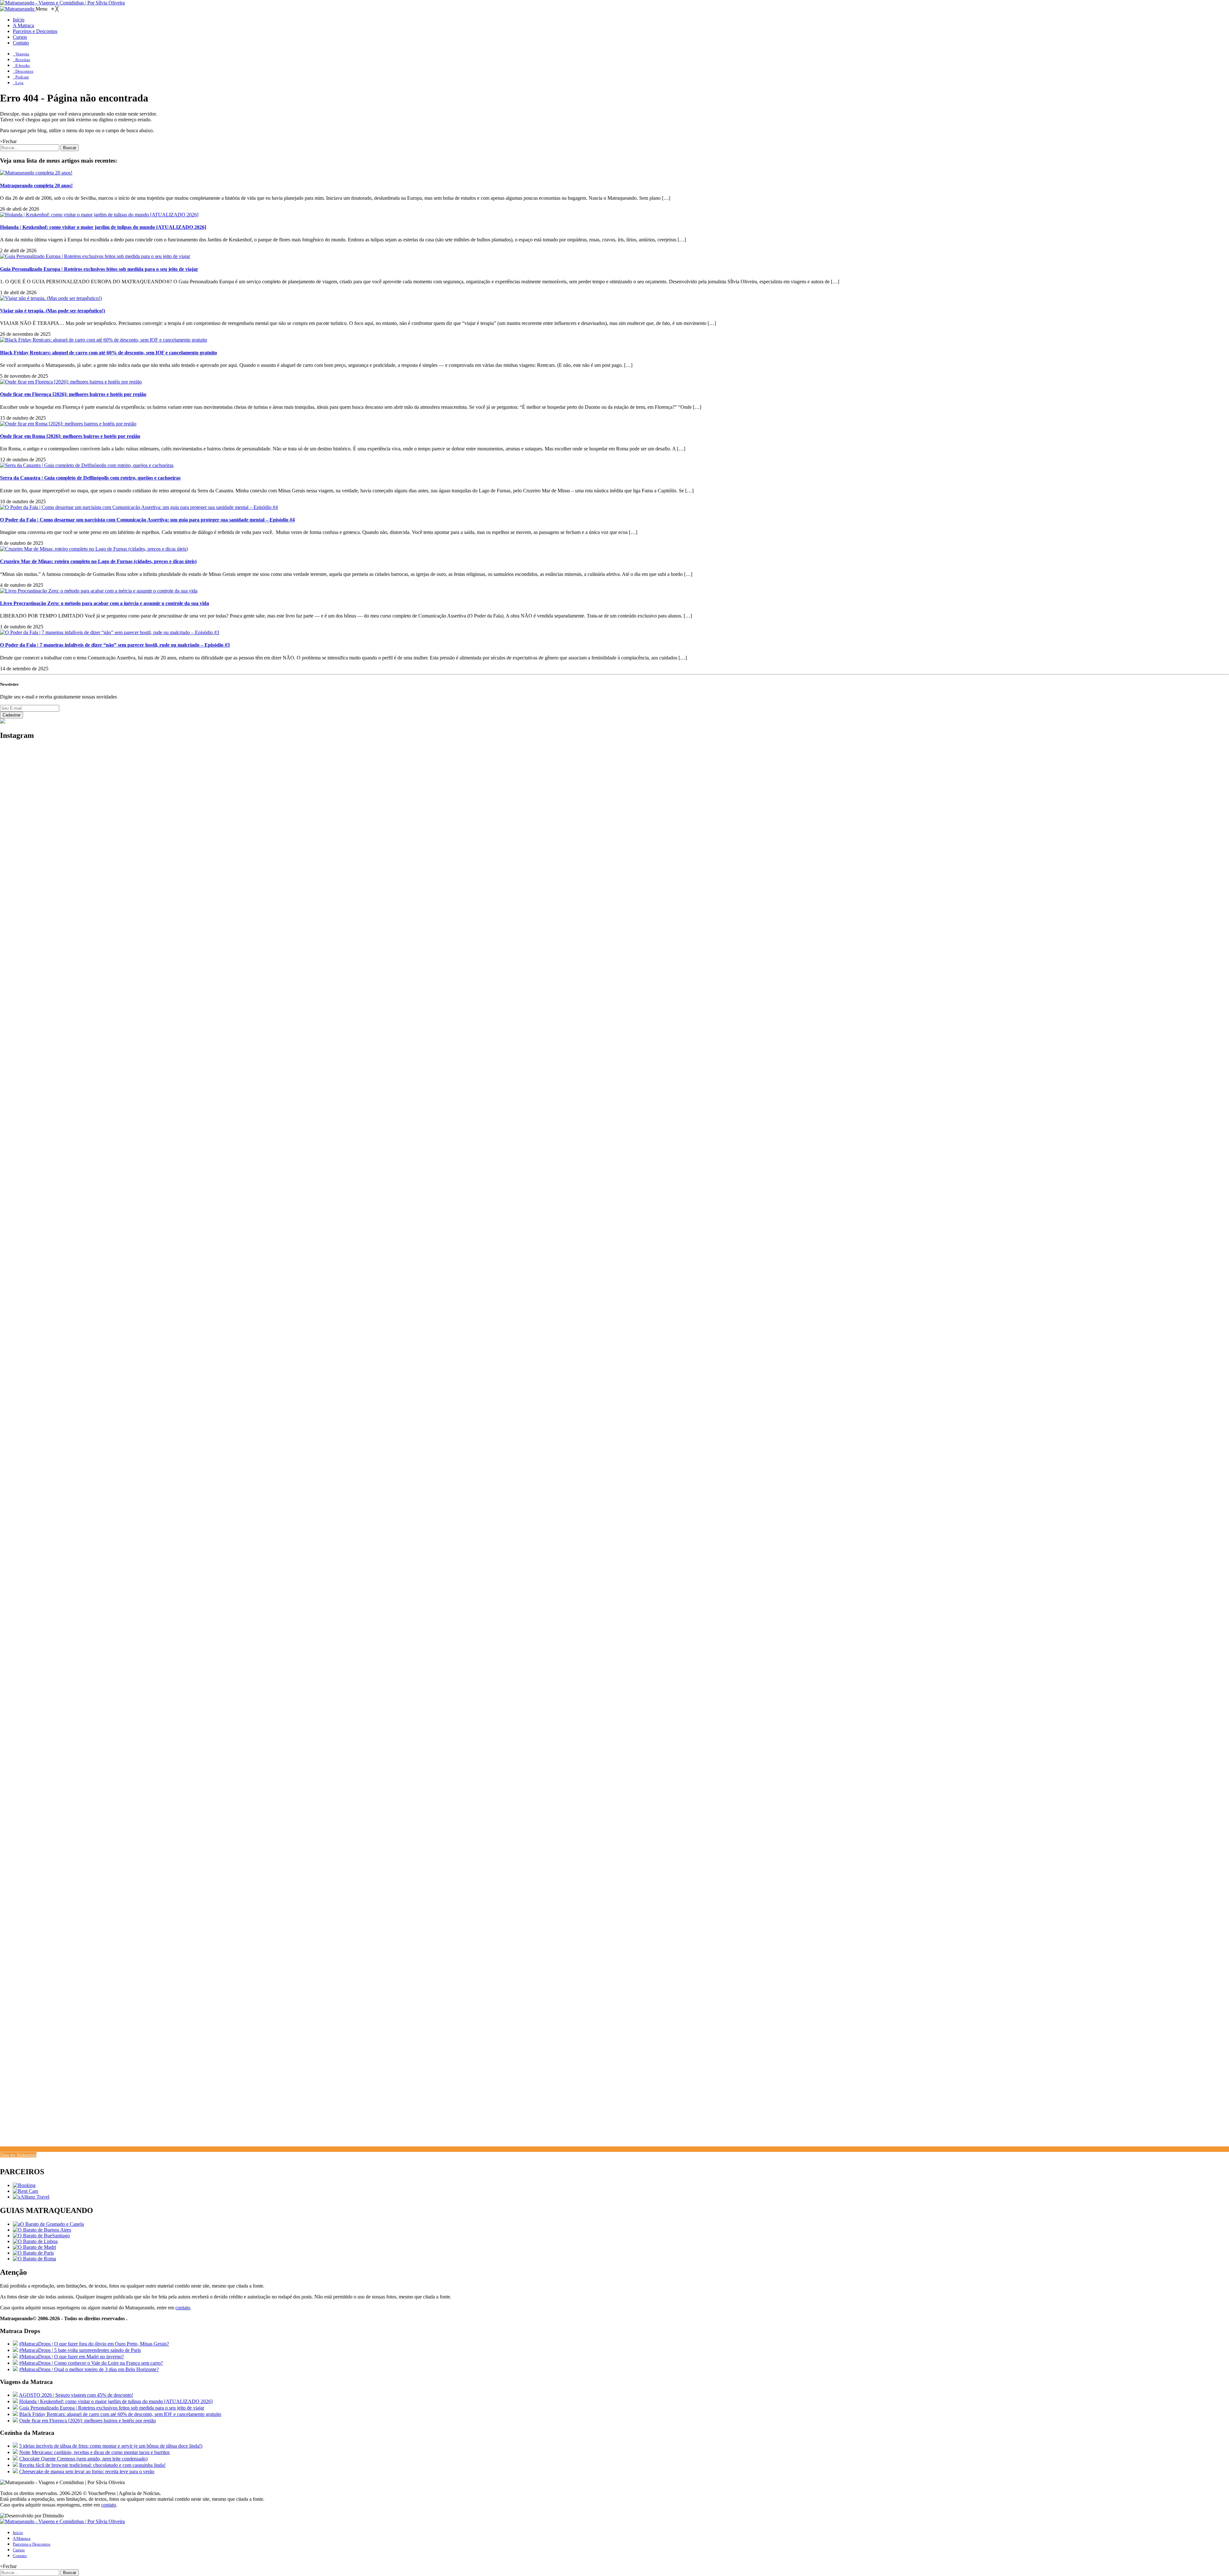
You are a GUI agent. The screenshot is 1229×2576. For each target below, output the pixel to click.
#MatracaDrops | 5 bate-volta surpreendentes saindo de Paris (80, 2350)
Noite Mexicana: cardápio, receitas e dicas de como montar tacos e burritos (94, 2452)
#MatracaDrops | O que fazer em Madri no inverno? (72, 2357)
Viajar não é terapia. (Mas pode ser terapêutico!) (52, 311)
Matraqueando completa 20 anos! (36, 186)
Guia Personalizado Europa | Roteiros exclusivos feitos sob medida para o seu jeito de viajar (99, 269)
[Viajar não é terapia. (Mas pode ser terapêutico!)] (51, 298)
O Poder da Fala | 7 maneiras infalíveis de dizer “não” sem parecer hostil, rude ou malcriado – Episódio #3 (115, 645)
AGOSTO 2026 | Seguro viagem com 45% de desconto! (76, 2395)
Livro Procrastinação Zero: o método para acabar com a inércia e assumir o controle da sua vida (104, 603)
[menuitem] (19, 20)
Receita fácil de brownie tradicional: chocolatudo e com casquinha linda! (92, 2465)
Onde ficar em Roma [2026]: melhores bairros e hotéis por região (70, 436)
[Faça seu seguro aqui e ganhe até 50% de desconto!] (31, 2197)
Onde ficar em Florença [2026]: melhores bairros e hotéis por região (73, 394)
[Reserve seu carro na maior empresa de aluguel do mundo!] (25, 2191)
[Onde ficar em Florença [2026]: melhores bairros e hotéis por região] (71, 382)
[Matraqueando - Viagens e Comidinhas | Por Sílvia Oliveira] (62, 3)
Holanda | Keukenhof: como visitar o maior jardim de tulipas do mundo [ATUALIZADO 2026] (103, 227)
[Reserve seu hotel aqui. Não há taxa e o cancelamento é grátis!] (24, 2185)
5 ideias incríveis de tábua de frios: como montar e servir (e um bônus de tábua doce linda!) (111, 2446)
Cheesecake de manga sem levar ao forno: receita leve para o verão (87, 2471)
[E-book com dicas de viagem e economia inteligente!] (42, 2230)
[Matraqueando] (18, 9)
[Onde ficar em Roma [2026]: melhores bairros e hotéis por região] (68, 424)
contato (183, 2308)
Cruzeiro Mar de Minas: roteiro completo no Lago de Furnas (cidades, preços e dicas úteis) (98, 561)
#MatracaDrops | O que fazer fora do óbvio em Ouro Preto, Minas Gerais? (94, 2344)
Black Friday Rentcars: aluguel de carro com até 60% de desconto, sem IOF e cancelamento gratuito (108, 353)
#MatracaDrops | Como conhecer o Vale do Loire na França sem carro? (91, 2363)
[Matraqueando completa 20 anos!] (36, 173)
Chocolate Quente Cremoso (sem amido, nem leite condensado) (83, 2459)
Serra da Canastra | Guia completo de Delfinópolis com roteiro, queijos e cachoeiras (90, 478)
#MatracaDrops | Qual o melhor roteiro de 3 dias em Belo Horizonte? (89, 2369)
